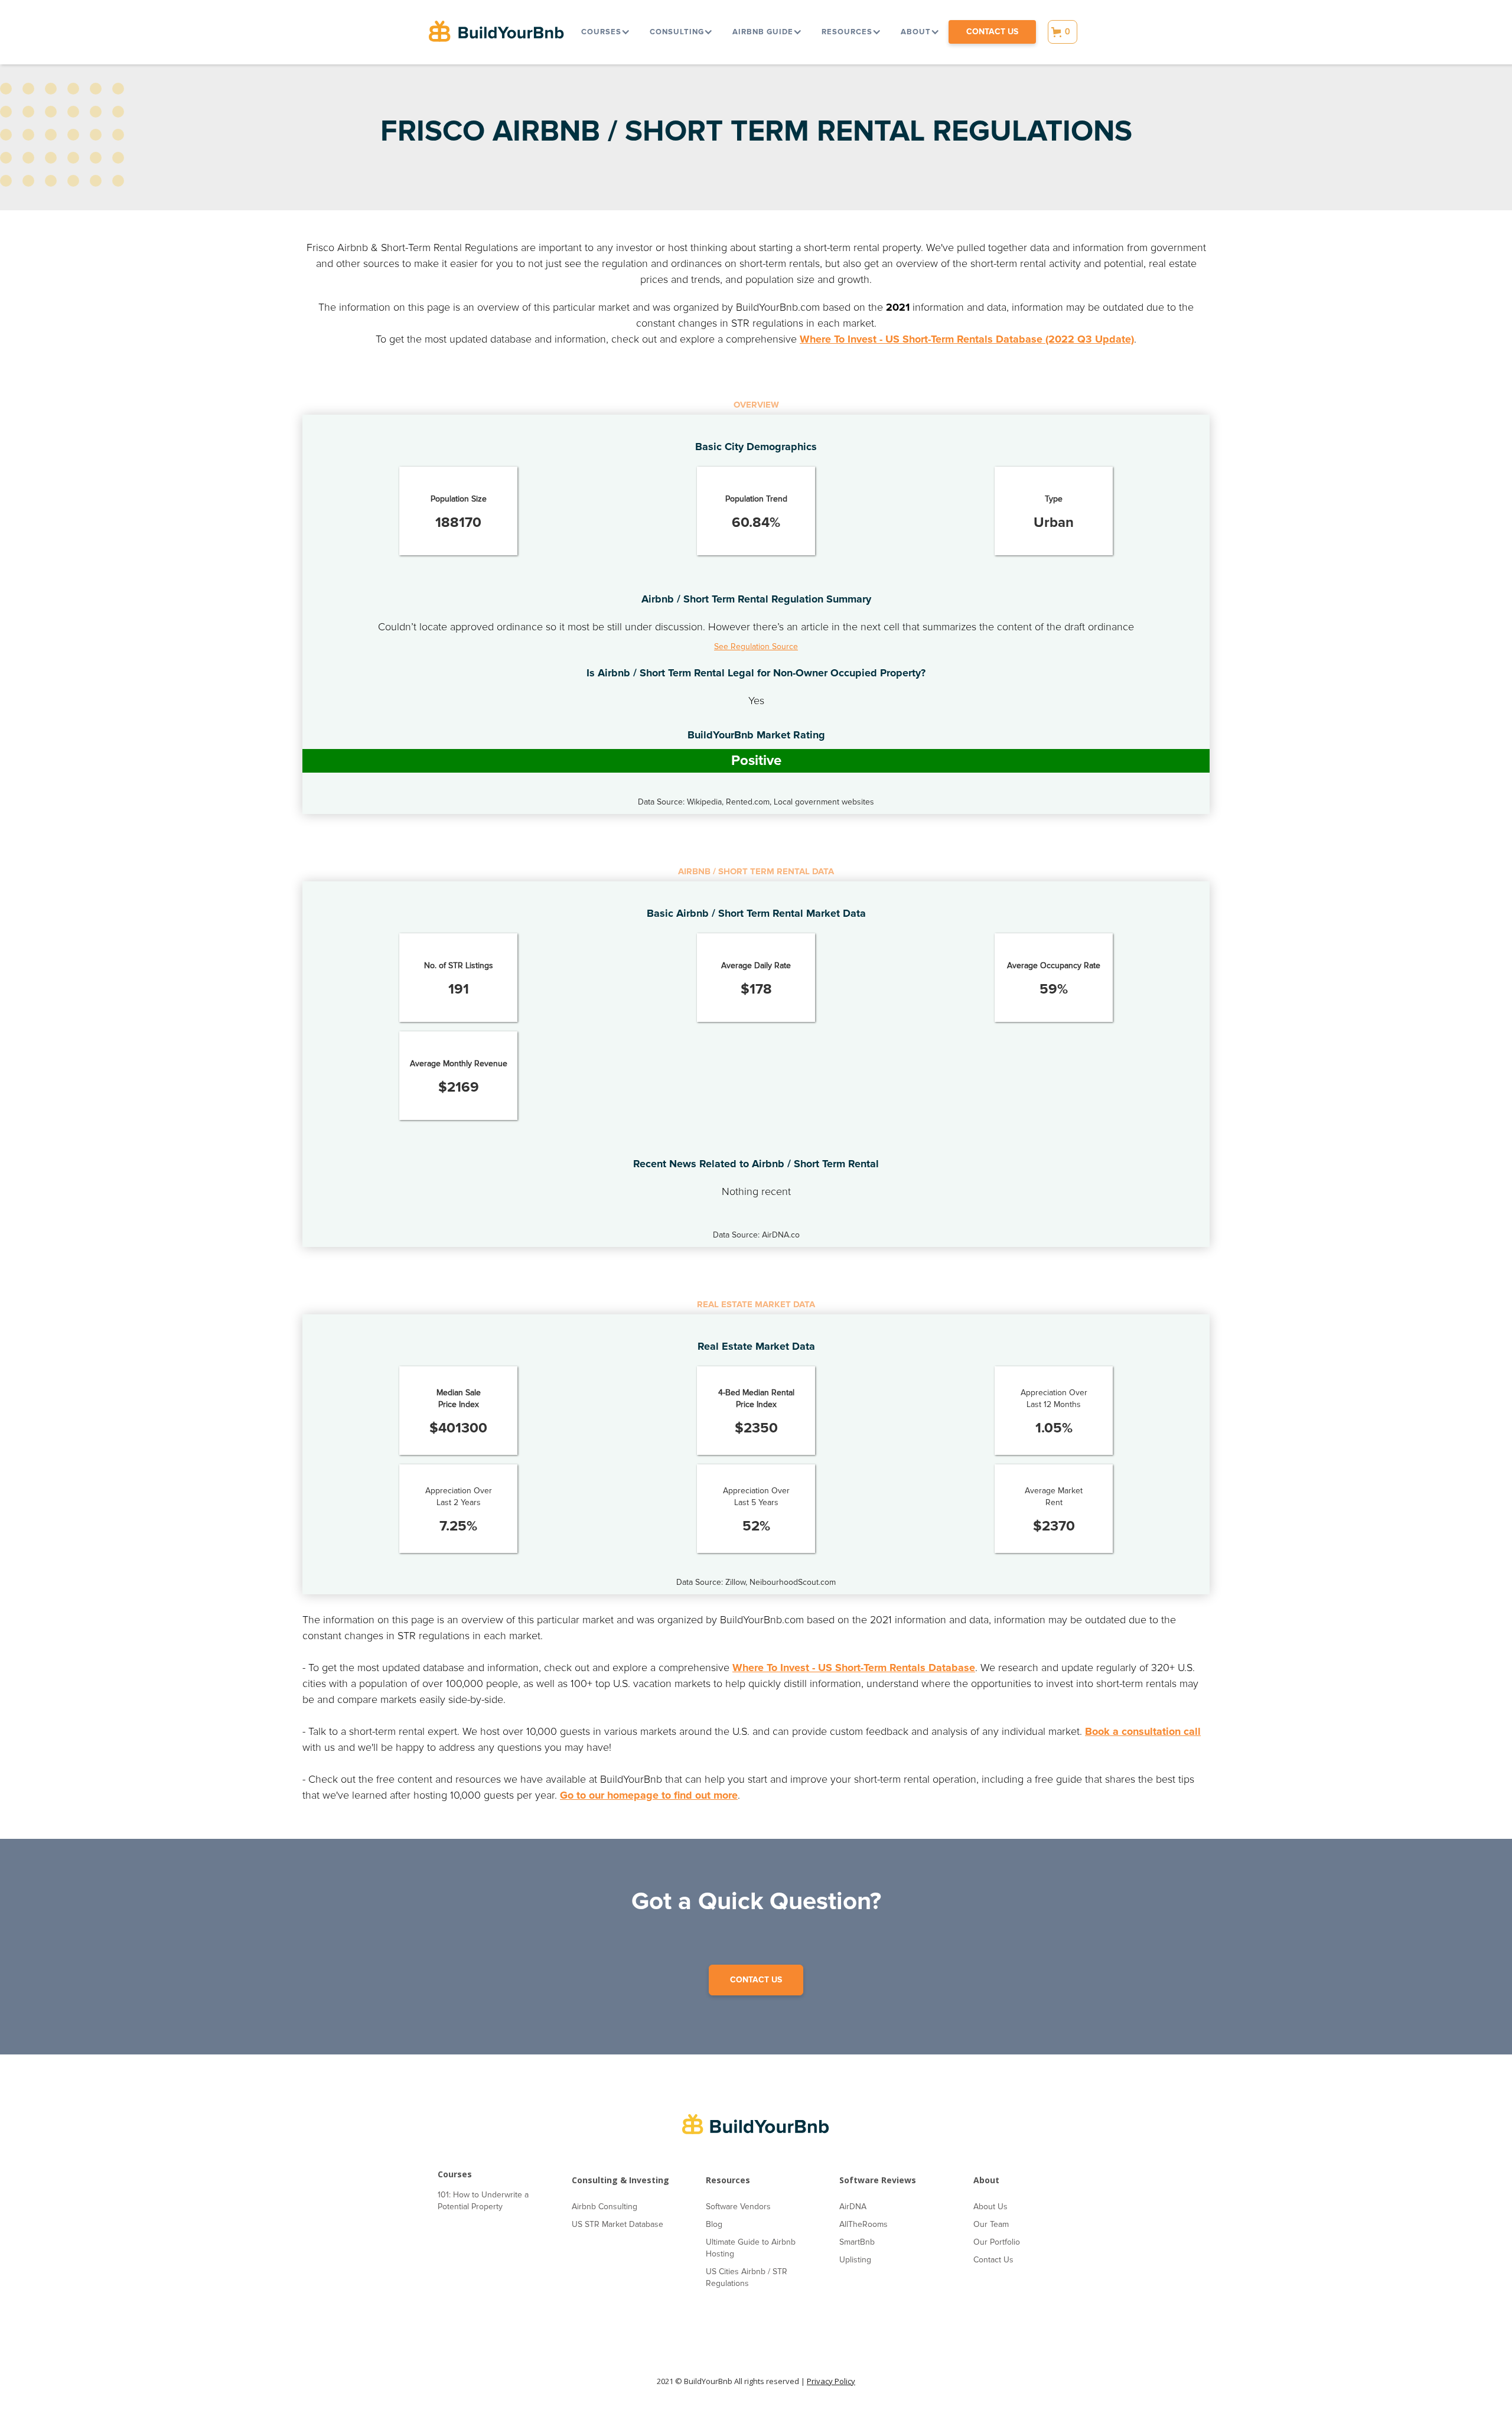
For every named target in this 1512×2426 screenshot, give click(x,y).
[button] (605, 32)
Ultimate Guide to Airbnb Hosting (751, 2248)
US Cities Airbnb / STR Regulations (747, 2277)
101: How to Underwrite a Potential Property (483, 2201)
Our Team (991, 2224)
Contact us (992, 32)
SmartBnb (857, 2242)
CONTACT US (756, 1980)
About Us (990, 2207)
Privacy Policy (831, 2381)
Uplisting (855, 2260)
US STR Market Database (617, 2224)
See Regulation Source (756, 647)
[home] (497, 32)
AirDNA (853, 2207)
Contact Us (993, 2260)
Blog (714, 2224)
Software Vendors (738, 2207)
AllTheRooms (863, 2224)
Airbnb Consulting (605, 2207)
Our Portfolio (997, 2242)
